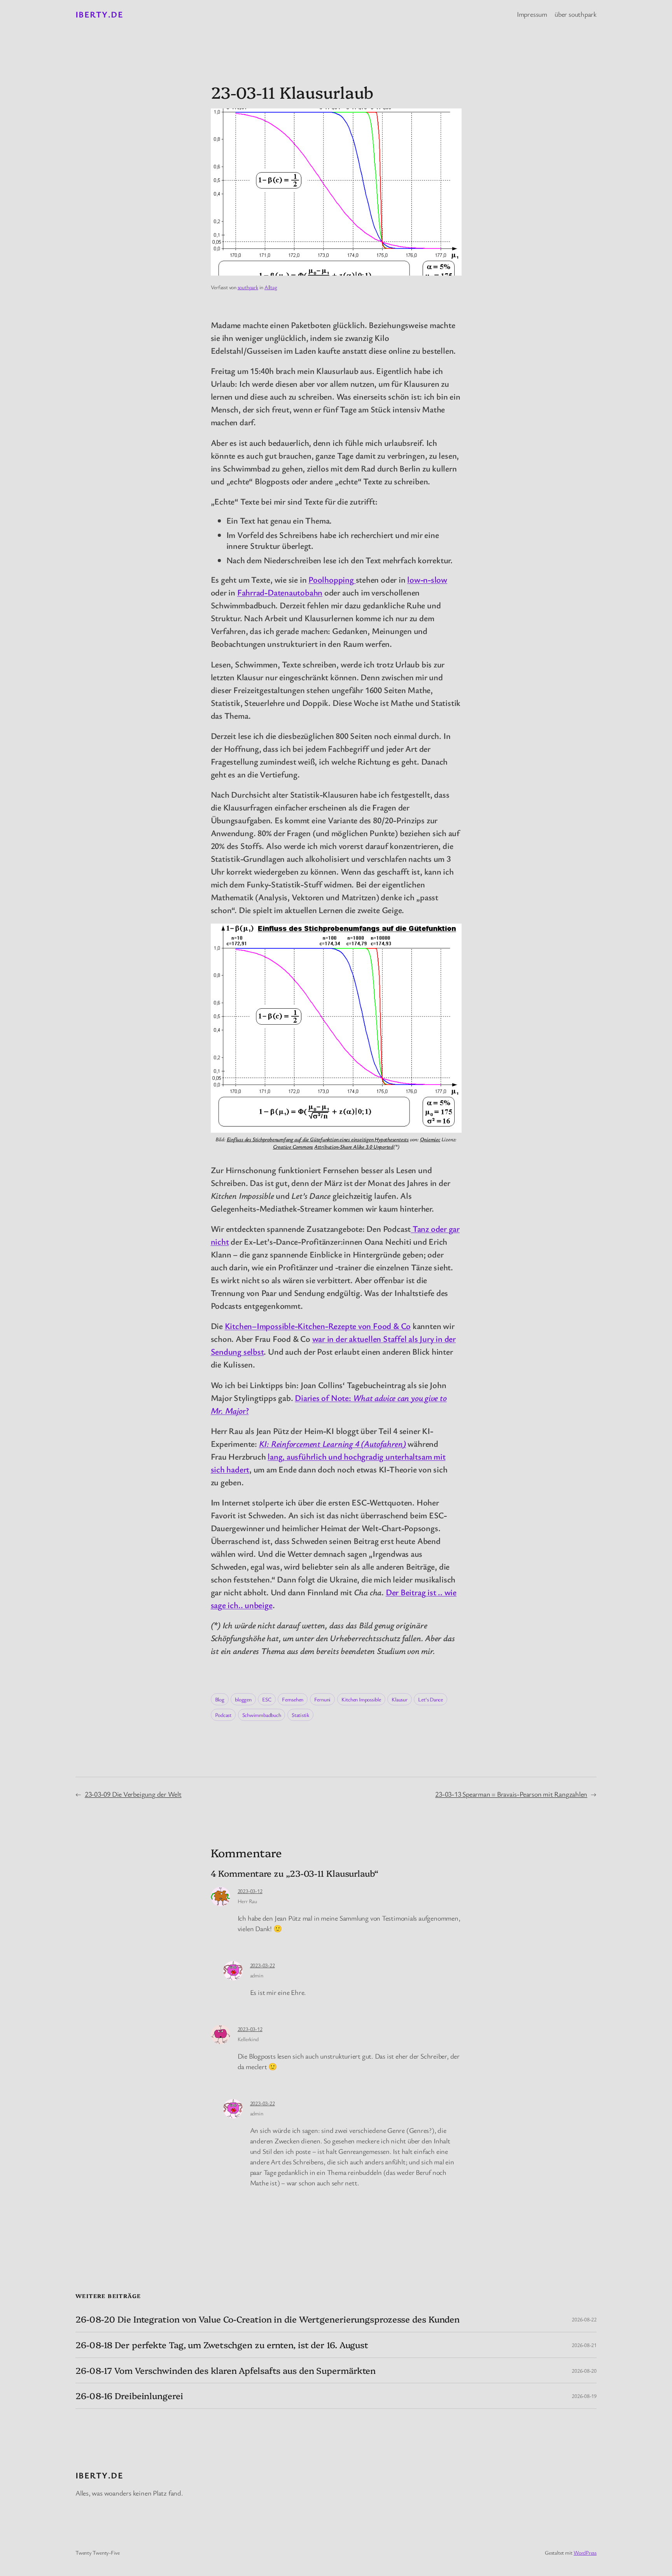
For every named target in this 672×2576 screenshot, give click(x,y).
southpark (248, 287)
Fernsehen (293, 1699)
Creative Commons (293, 1147)
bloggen (243, 1699)
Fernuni (322, 1699)
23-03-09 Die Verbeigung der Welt (133, 1794)
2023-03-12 (250, 1891)
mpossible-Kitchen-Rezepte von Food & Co (335, 1326)
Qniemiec (430, 1139)
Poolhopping (332, 579)
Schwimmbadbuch (262, 1715)
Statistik (300, 1715)
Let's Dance (430, 1699)
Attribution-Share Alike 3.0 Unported (354, 1147)
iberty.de (99, 14)
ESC (267, 1699)
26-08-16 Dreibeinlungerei (129, 2396)
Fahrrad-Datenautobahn (280, 592)
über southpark (576, 14)
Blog (220, 1699)
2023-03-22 (262, 1965)
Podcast (223, 1715)
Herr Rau (247, 1901)
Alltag (271, 287)
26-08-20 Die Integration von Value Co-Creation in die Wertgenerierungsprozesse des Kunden (268, 2319)
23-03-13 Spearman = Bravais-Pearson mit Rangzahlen (511, 1794)
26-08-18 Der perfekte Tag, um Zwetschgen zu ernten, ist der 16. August (222, 2345)
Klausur (399, 1699)
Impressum (532, 14)
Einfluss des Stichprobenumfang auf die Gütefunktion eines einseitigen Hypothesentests (318, 1139)
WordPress (585, 2552)
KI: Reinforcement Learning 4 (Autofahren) (332, 1443)
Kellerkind (248, 2039)
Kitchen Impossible (361, 1699)
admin (257, 1975)
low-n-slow (427, 579)
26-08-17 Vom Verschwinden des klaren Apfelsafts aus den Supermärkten (226, 2371)
